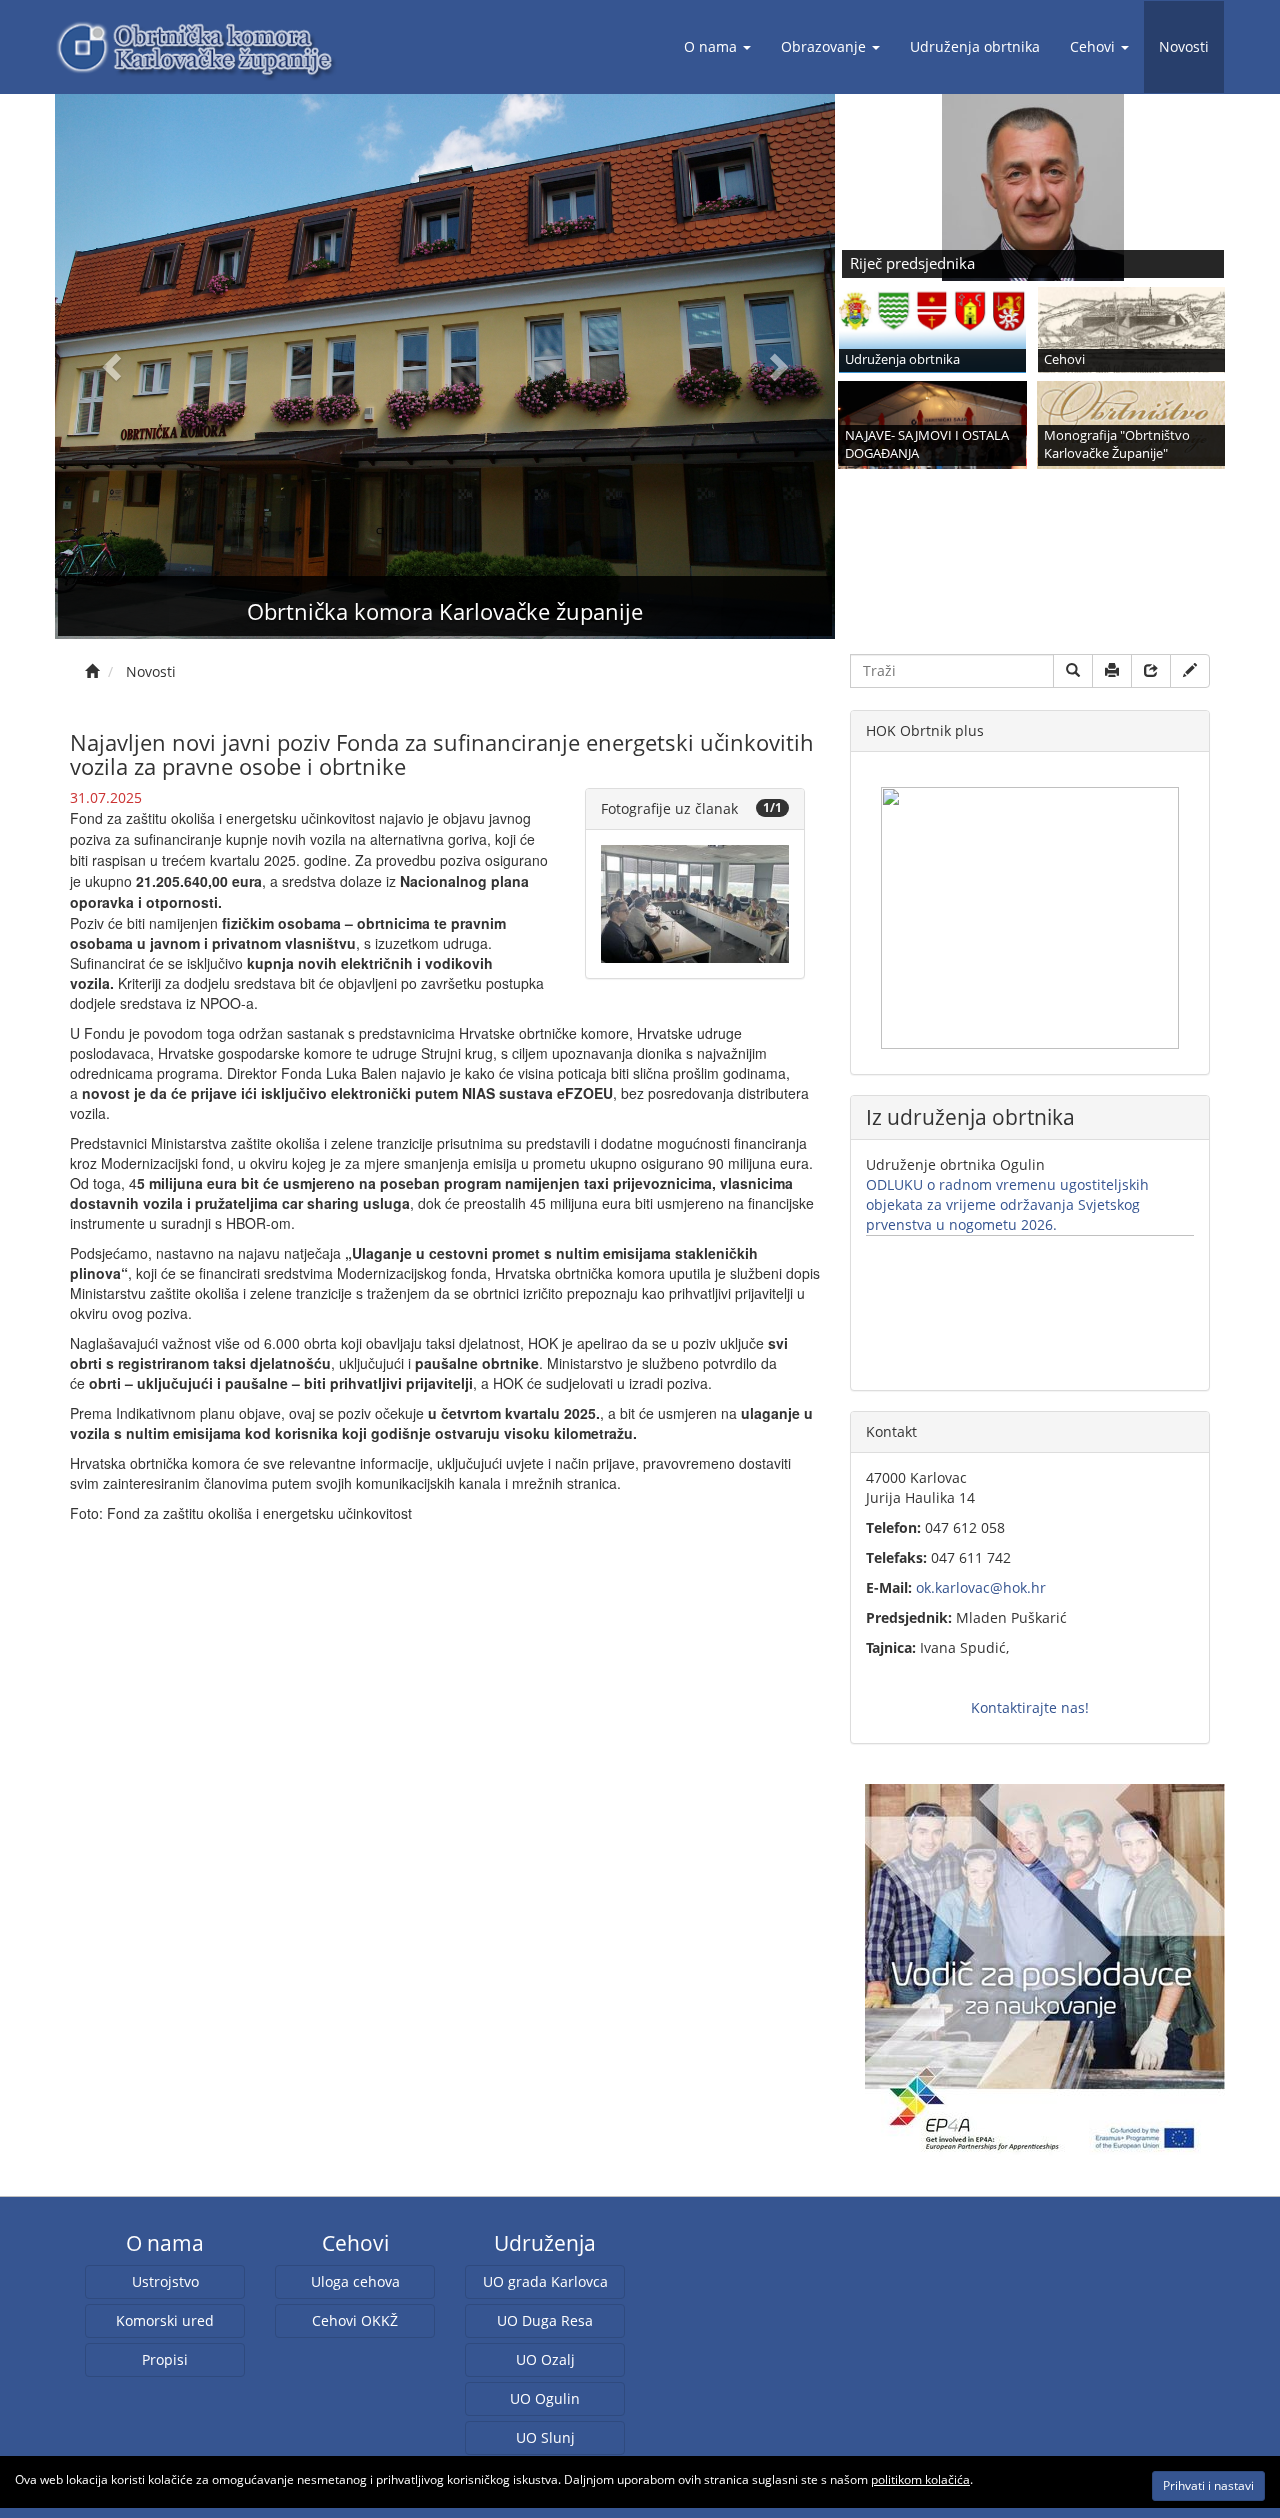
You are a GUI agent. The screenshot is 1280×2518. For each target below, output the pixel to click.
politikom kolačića (920, 2479)
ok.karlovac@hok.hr (981, 1587)
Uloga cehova (355, 2281)
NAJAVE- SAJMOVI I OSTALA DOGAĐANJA (927, 444)
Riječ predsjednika (912, 263)
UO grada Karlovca (545, 2281)
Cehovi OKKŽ (355, 2320)
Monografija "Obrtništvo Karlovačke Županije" (1117, 444)
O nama (710, 46)
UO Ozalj (545, 2359)
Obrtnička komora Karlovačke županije (445, 611)
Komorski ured (165, 2320)
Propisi (165, 2359)
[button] (113, 366)
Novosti (1184, 46)
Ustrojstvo (165, 2281)
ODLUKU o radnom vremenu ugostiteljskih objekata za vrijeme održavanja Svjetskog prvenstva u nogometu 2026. (1007, 1204)
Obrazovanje (823, 46)
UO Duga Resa (545, 2320)
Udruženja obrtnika (975, 46)
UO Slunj (545, 2437)
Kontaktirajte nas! (1030, 1707)
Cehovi (1092, 46)
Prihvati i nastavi (1208, 2485)
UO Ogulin (545, 2398)
